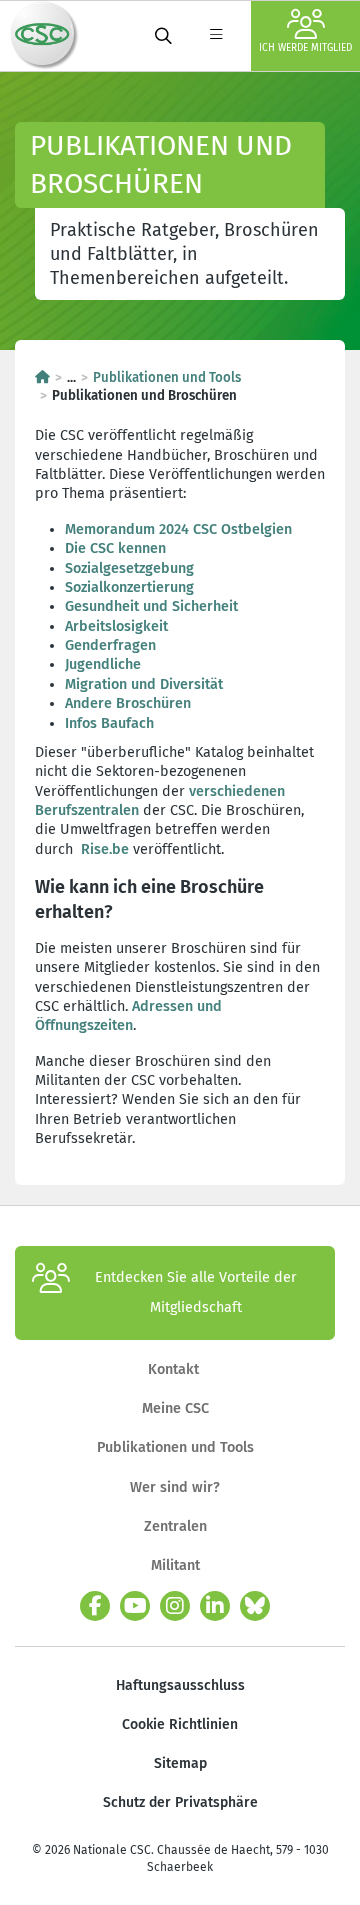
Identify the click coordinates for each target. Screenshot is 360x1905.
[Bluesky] (255, 1606)
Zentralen (175, 1526)
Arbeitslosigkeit (116, 626)
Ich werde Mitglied (305, 48)
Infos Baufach (109, 723)
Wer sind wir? (175, 1487)
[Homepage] (42, 378)
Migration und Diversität (144, 684)
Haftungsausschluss (180, 1685)
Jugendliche (103, 664)
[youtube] (135, 1606)
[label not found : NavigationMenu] (216, 36)
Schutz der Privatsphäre (180, 1802)
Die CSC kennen (115, 548)
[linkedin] (215, 1606)
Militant (175, 1565)
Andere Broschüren (130, 703)
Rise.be (105, 849)
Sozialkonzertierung (129, 587)
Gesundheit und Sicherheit (151, 606)
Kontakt (175, 1369)
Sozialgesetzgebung (129, 568)
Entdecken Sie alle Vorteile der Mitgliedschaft (196, 1292)
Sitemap (180, 1763)
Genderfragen (110, 645)
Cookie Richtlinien (180, 1724)
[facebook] (95, 1606)
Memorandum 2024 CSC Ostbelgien (178, 529)
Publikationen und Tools (167, 378)
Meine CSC (175, 1408)
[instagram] (175, 1606)
